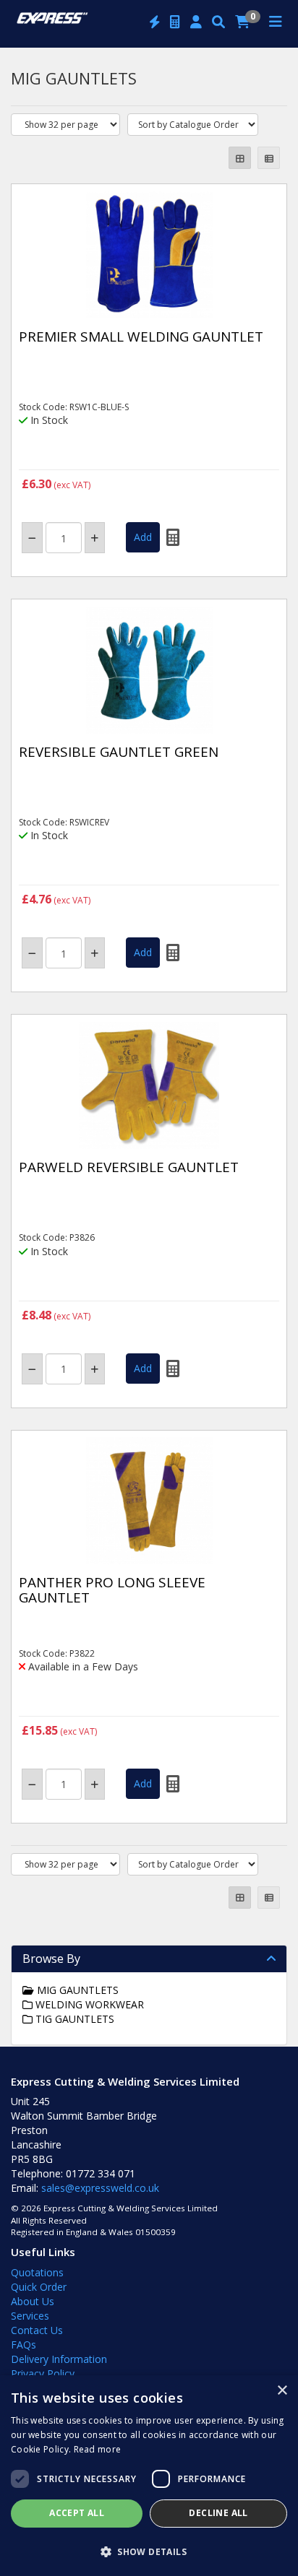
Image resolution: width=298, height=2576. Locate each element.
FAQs (24, 2345)
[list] (269, 158)
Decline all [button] (218, 2513)
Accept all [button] (77, 2513)
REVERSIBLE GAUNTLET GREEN (119, 752)
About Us (33, 2301)
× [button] (282, 2391)
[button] (149, 2551)
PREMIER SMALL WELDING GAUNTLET (141, 337)
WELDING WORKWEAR (88, 2004)
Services (30, 2316)
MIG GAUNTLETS (76, 1990)
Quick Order (39, 2287)
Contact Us (37, 2330)
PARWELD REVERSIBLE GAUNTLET (129, 1167)
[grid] (240, 158)
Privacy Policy (43, 2373)
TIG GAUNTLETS (73, 2019)
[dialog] (149, 2476)
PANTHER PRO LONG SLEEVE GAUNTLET (112, 1590)
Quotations (37, 2272)
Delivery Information (59, 2359)
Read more (98, 2449)
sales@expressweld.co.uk (100, 2188)
